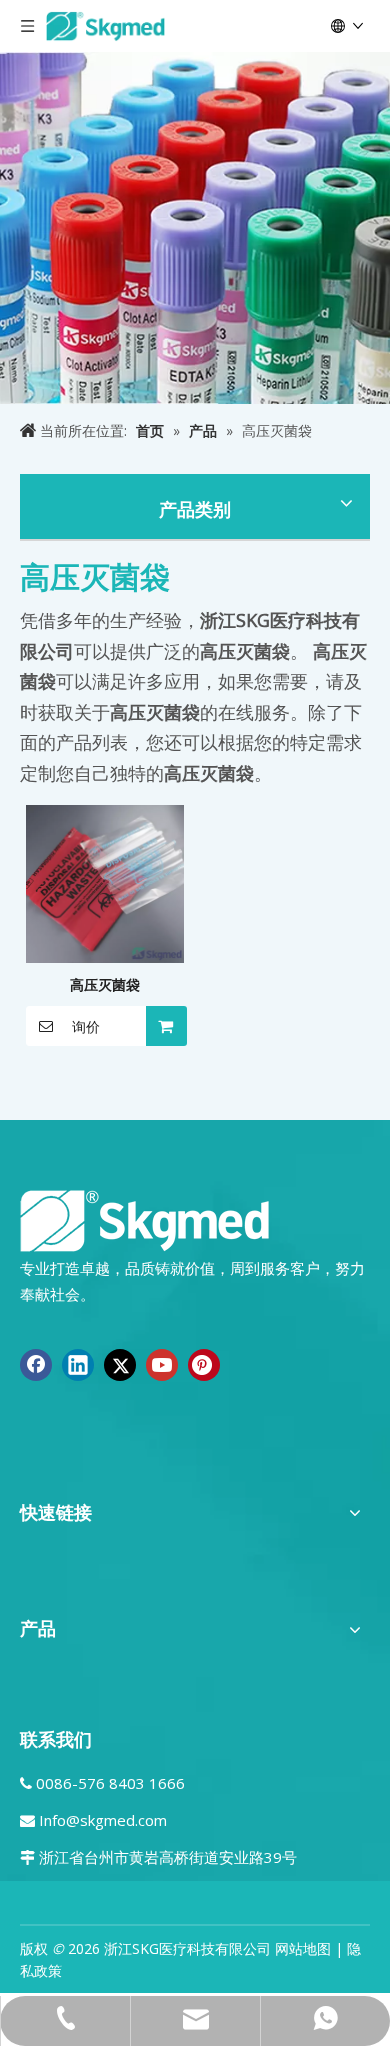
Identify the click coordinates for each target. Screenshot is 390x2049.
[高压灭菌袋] (105, 881)
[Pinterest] (204, 1365)
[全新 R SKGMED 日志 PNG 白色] (145, 1219)
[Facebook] (36, 1365)
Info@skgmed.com (103, 1820)
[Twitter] (120, 1365)
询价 (86, 1027)
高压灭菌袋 (105, 984)
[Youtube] (162, 1365)
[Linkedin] (78, 1365)
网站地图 (303, 1948)
